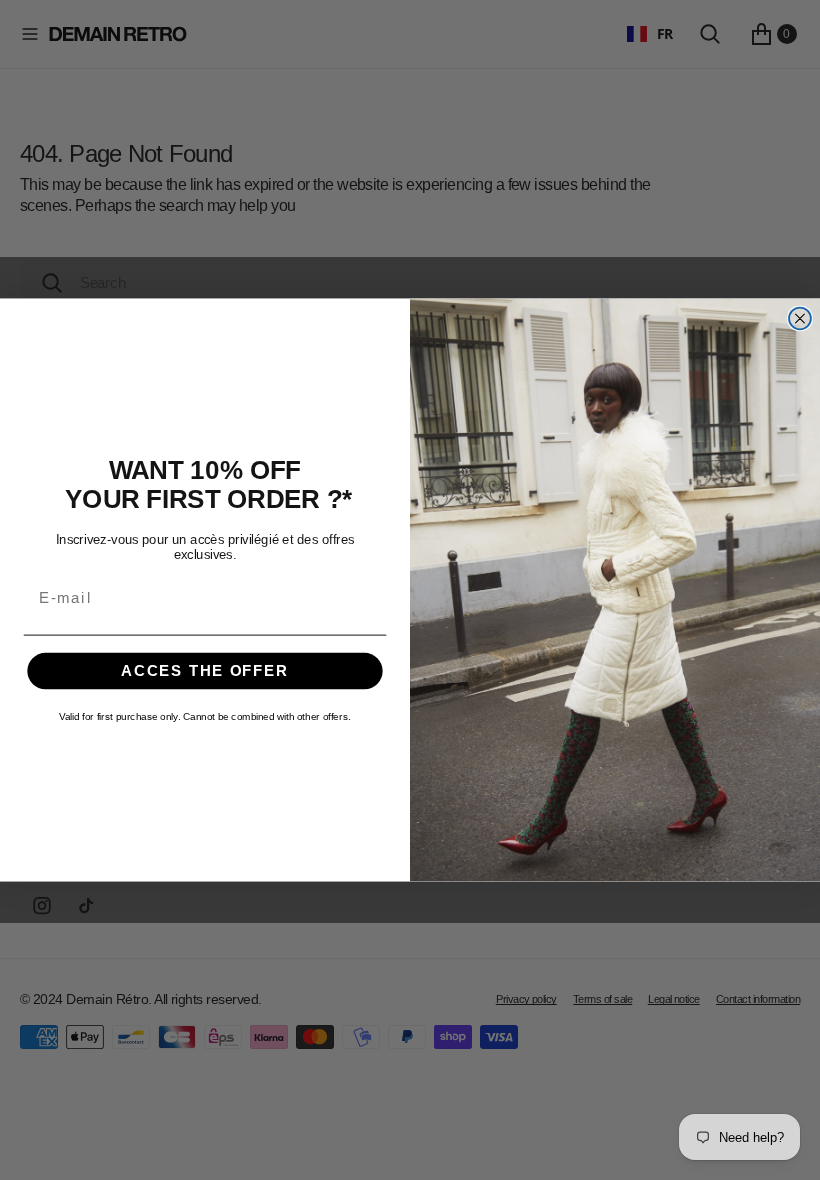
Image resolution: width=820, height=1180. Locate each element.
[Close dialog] (800, 319)
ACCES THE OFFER (205, 670)
